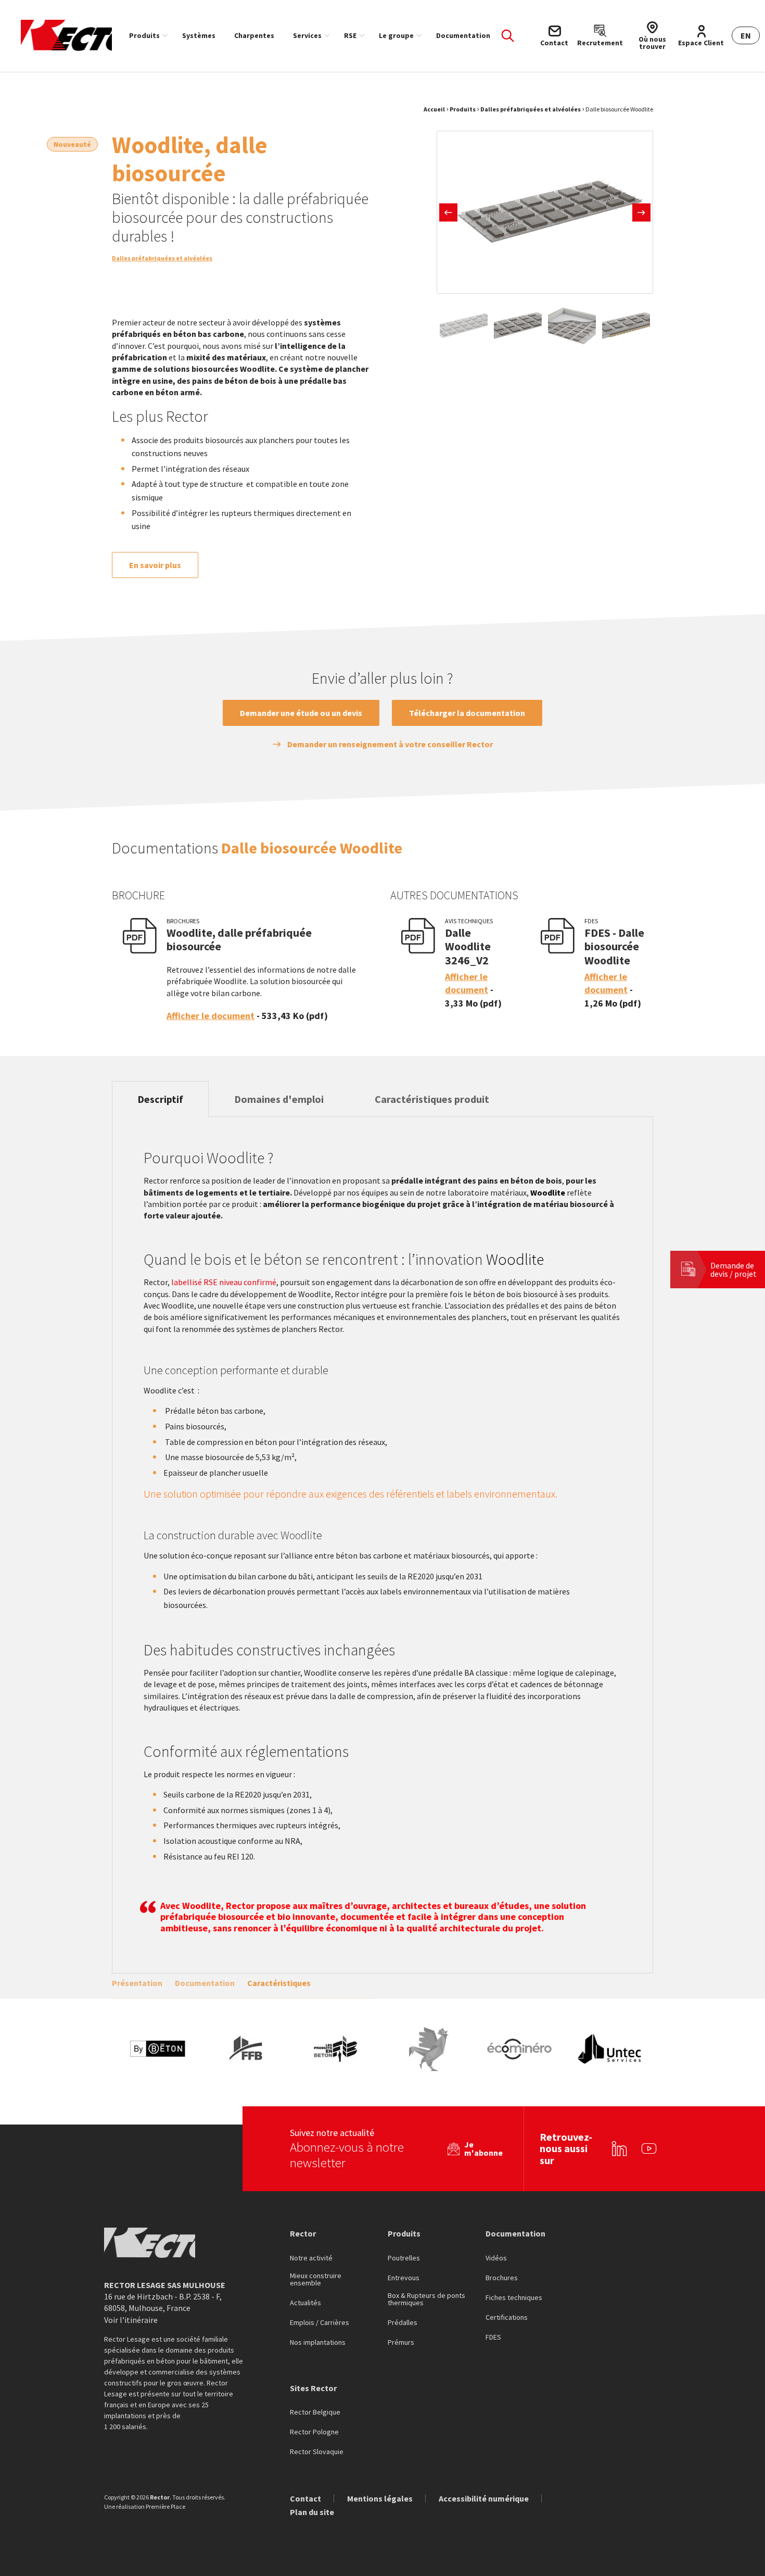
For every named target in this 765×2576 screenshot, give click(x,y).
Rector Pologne (314, 2432)
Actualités (305, 2303)
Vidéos (496, 2258)
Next (641, 212)
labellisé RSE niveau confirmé (224, 1282)
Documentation (463, 35)
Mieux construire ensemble (316, 2280)
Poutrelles (404, 2258)
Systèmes (199, 35)
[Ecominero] (519, 2049)
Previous (448, 212)
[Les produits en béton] (338, 2049)
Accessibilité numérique (484, 2498)
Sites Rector (313, 2388)
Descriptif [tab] (160, 1099)
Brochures (502, 2278)
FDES (493, 2338)
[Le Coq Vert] (429, 2049)
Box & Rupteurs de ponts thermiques (426, 2299)
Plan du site (312, 2512)
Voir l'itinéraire (131, 2320)
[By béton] (157, 2049)
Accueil (434, 109)
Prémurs (401, 2343)
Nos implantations (318, 2343)
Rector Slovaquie (317, 2452)
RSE (350, 35)
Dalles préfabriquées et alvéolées (531, 109)
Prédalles (403, 2323)
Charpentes (254, 35)
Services (307, 35)
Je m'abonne (483, 2148)
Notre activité (311, 2258)
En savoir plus (155, 565)
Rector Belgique (315, 2412)
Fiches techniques (514, 2298)
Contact (305, 2498)
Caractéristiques (279, 1983)
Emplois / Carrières (320, 2323)
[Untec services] (610, 2049)
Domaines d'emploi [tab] (279, 1099)
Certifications (507, 2318)
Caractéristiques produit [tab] (432, 1099)
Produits (144, 35)
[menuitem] (146, 35)
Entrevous (404, 2278)
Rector (303, 2233)
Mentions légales (380, 2498)
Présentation (137, 1983)
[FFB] (248, 2049)
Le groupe (396, 35)
